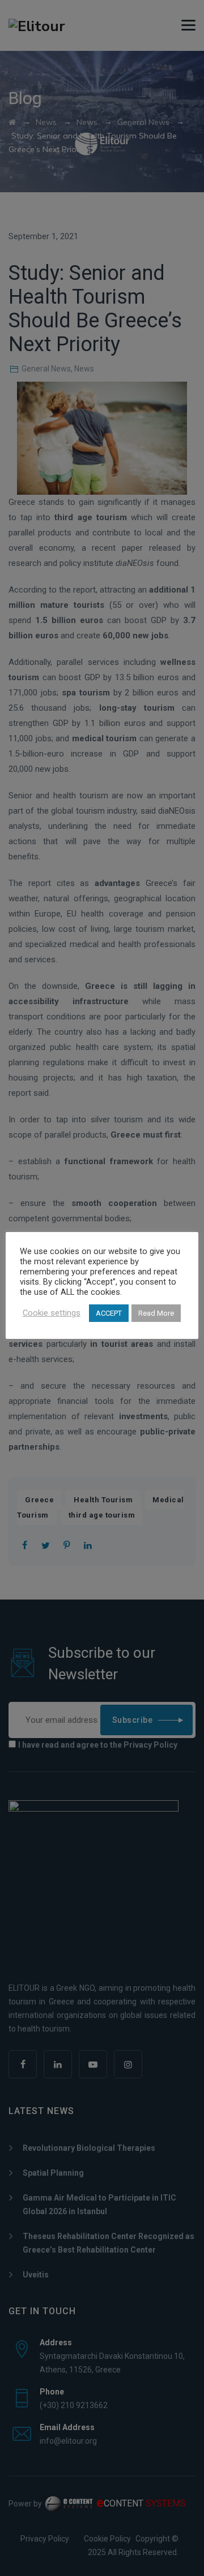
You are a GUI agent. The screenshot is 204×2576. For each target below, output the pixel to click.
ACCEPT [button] (109, 1313)
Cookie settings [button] (52, 1313)
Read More (156, 1313)
